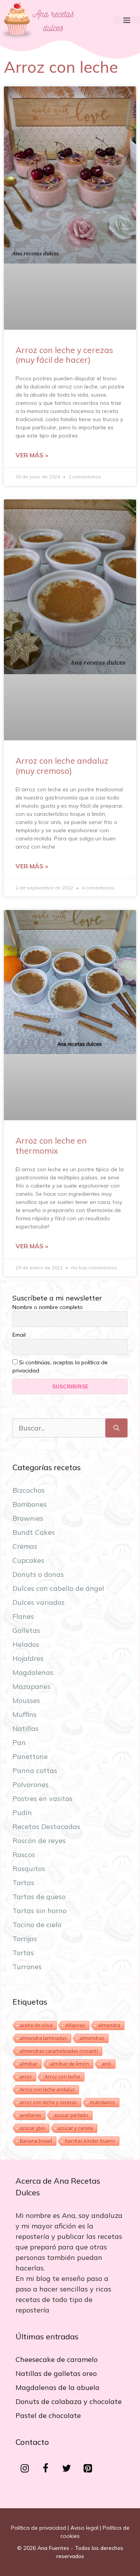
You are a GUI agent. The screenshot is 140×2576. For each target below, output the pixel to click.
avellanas (31, 2115)
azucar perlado (71, 2115)
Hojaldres (28, 1658)
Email (19, 1335)
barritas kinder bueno (90, 2141)
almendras (92, 2038)
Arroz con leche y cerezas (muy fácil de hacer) (64, 355)
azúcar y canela (75, 2128)
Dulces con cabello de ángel (58, 1588)
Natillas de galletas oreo (56, 2373)
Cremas (25, 1546)
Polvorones (31, 1784)
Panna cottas (35, 1770)
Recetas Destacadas (46, 1827)
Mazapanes (31, 1686)
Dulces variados (38, 1602)
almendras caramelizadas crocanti (59, 2051)
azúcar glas (32, 2128)
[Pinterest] (87, 2469)
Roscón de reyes (39, 1841)
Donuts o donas (38, 1574)
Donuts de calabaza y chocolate (69, 2401)
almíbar (29, 2064)
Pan (19, 1742)
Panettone (30, 1756)
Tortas (23, 1953)
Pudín (22, 1813)
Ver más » (32, 455)
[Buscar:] (59, 1428)
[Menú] (127, 20)
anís (107, 2064)
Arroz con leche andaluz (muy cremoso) (62, 765)
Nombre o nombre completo (48, 1307)
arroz (26, 2077)
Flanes (23, 1616)
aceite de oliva (36, 2025)
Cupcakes (28, 1560)
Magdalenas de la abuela (58, 2387)
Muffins (24, 1714)
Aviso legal (84, 2528)
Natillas (25, 1728)
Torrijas (25, 1939)
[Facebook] (45, 2469)
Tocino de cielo (37, 1925)
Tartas (23, 1883)
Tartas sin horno (39, 1911)
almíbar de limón (70, 2064)
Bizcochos (29, 1490)
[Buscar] (116, 1428)
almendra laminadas (43, 2038)
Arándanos (102, 2102)
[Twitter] (66, 2469)
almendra (109, 2025)
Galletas (26, 1630)
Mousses (26, 1700)
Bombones (30, 1504)
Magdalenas (33, 1672)
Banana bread (36, 2141)
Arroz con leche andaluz (47, 2089)
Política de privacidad (38, 2528)
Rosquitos (29, 1869)
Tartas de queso (39, 1897)
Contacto (32, 2442)
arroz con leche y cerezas (48, 2102)
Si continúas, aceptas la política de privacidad (60, 1366)
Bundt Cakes (34, 1532)
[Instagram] (24, 2469)
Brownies (28, 1518)
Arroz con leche (62, 2077)
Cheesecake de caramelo (57, 2359)
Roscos (24, 1855)
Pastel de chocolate (48, 2415)
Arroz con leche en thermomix (51, 1145)
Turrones (27, 1967)
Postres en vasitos (42, 1798)
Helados (26, 1644)
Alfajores (75, 2025)
